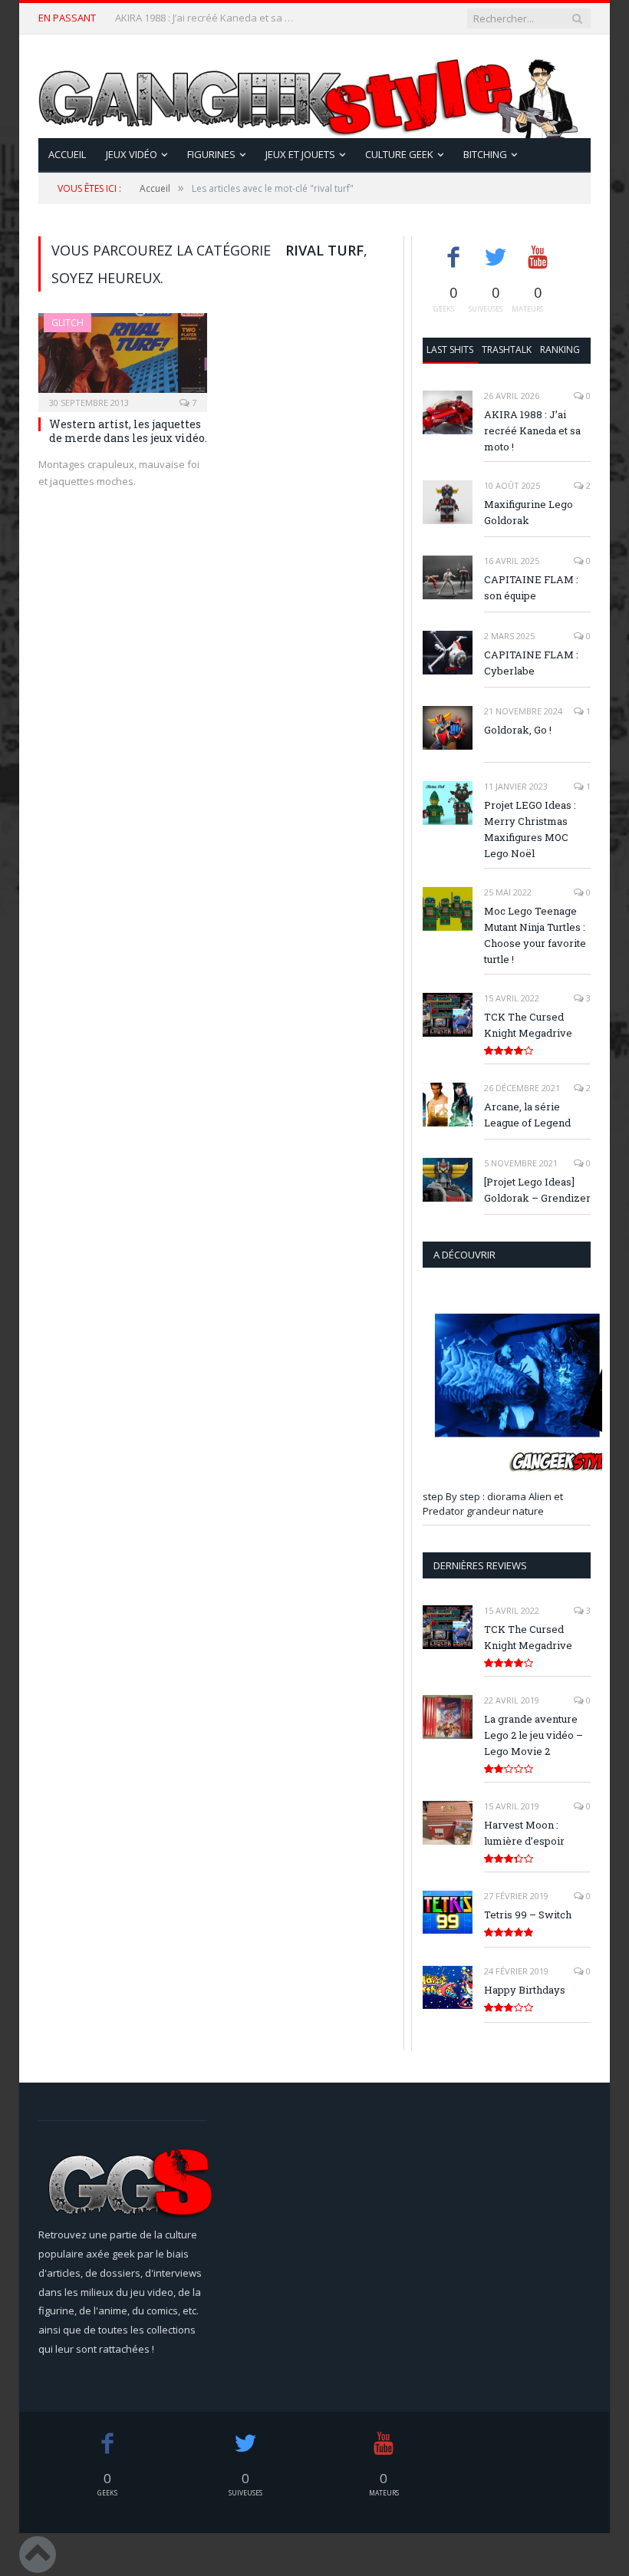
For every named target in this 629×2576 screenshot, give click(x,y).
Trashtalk (507, 350)
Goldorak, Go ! (518, 730)
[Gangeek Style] (314, 86)
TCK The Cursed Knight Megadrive (528, 1025)
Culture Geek (399, 154)
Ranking (560, 350)
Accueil (67, 154)
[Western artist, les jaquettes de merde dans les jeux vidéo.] (123, 358)
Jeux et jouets (300, 154)
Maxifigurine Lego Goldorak (179, 18)
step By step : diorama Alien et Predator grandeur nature (493, 1504)
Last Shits (450, 350)
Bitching (485, 154)
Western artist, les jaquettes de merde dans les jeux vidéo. (128, 431)
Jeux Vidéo (132, 154)
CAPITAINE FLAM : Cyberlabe (531, 663)
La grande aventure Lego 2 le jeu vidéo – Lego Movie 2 (533, 1735)
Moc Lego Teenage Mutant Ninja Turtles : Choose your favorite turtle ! (535, 935)
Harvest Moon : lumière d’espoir (524, 1833)
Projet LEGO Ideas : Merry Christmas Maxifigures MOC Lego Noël (530, 829)
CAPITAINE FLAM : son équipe (531, 587)
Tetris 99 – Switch (528, 1915)
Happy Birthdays (525, 1990)
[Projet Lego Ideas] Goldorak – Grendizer (537, 1190)
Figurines (211, 154)
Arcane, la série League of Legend (527, 1115)
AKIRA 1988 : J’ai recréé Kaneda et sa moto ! (532, 430)
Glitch (68, 323)
